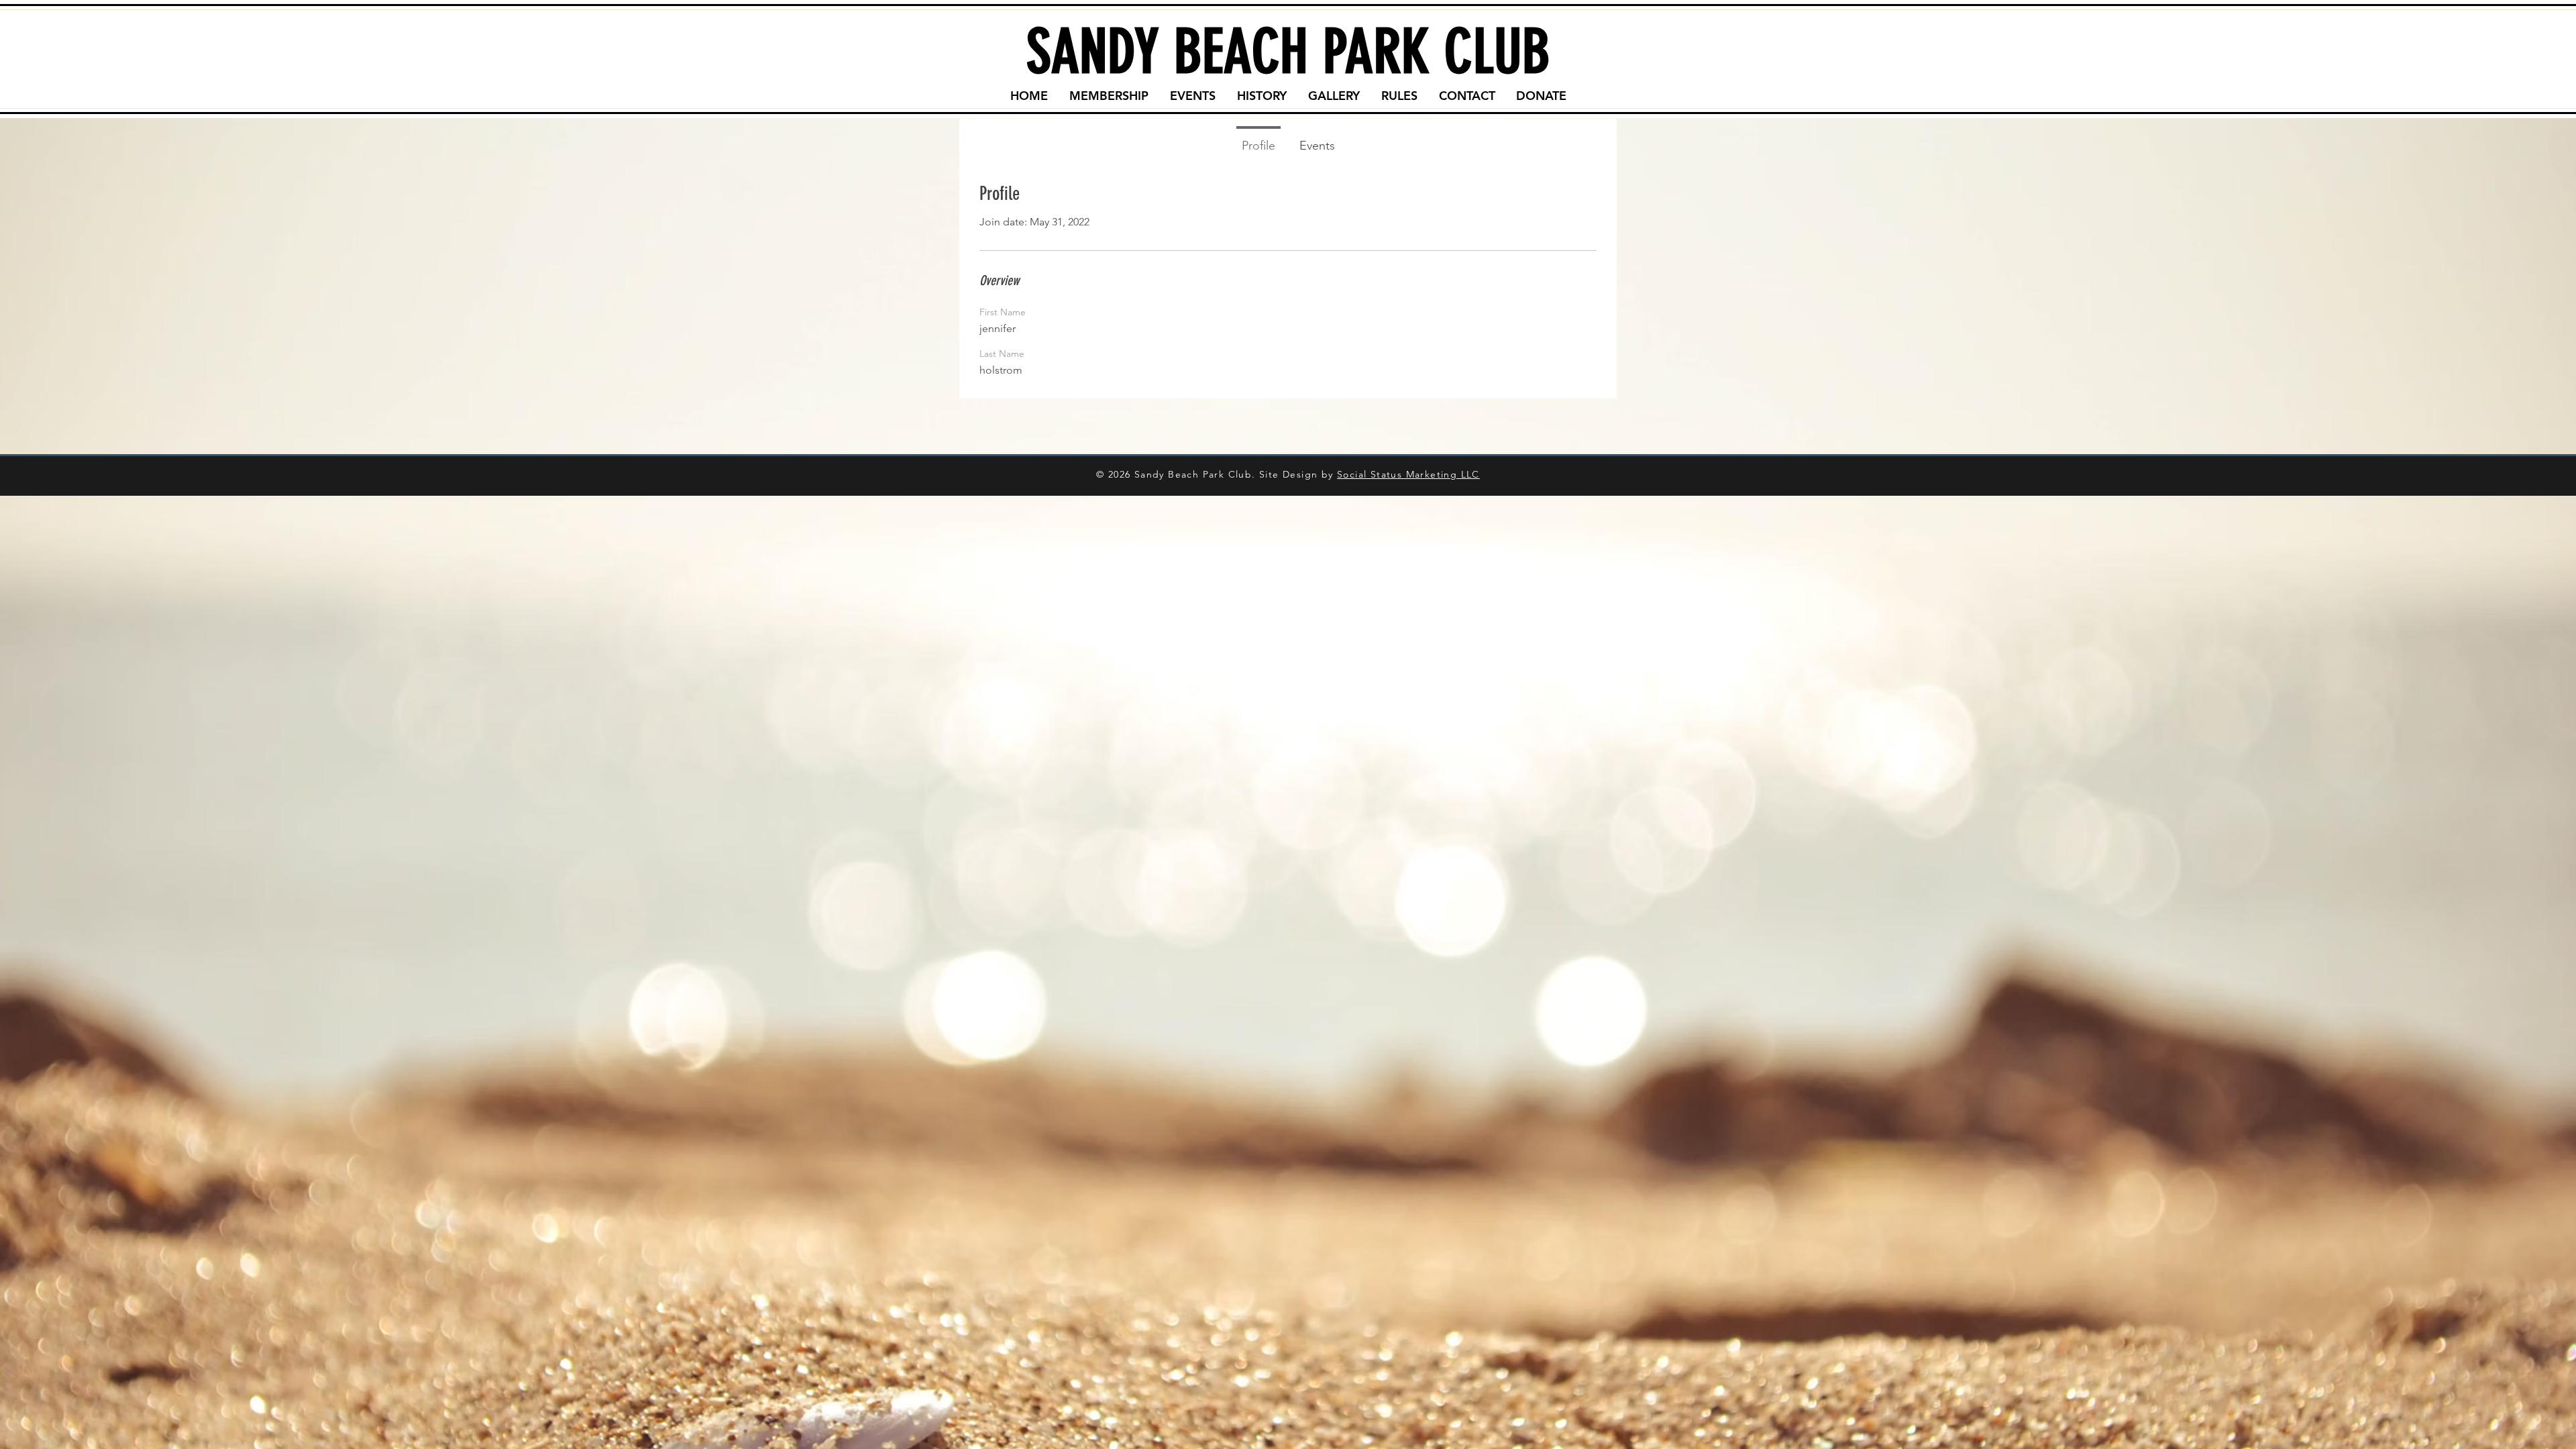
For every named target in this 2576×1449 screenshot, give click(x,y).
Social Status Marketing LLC (1408, 474)
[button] (1109, 96)
